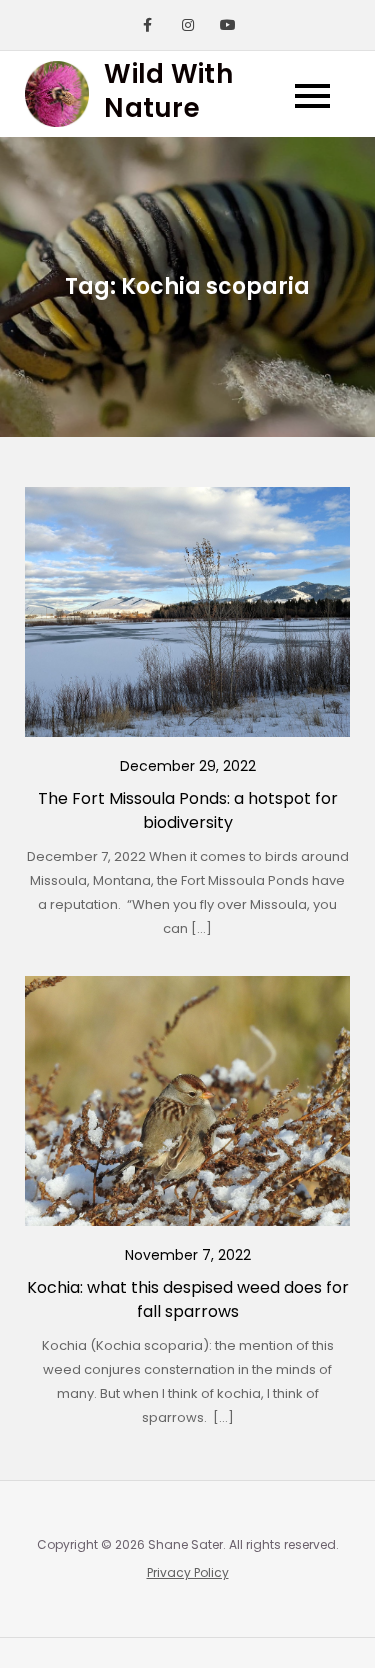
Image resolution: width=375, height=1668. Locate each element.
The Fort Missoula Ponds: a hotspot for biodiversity (188, 810)
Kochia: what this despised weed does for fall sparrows (188, 1299)
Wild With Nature (168, 91)
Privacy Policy (188, 1572)
